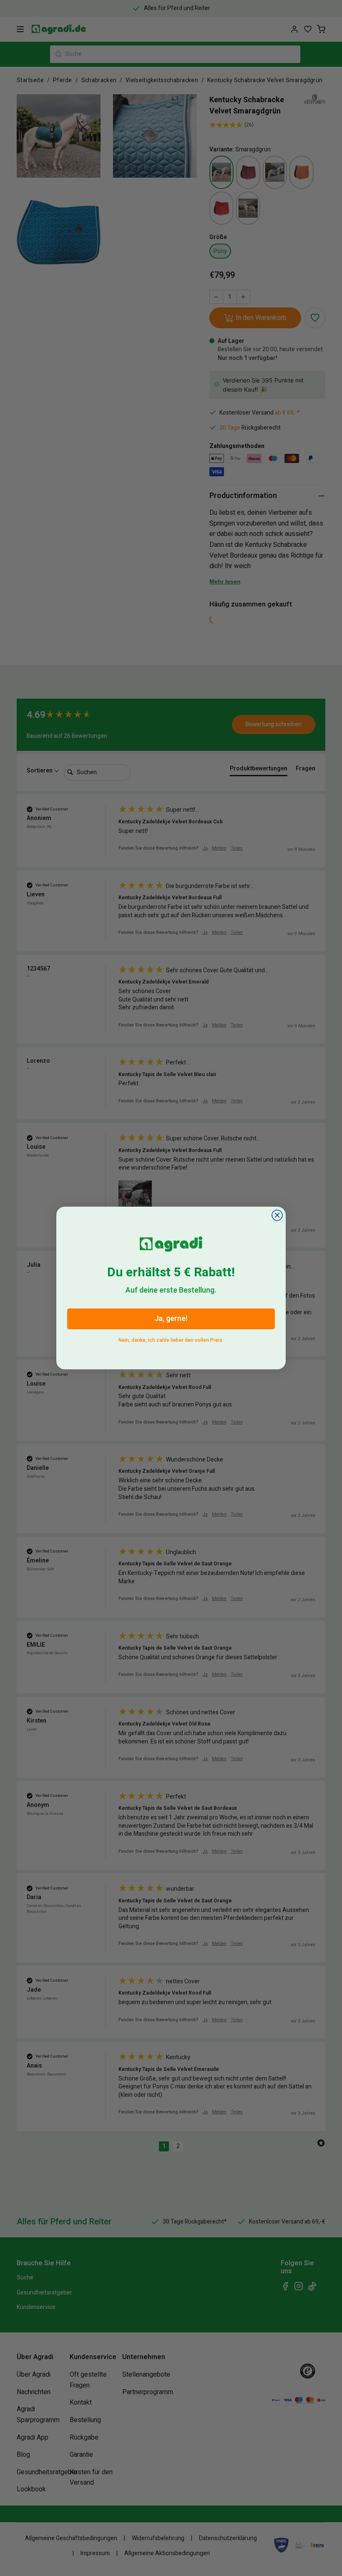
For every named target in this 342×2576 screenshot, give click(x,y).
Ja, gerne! (171, 1319)
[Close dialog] (277, 1215)
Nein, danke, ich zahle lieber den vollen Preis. (171, 1339)
